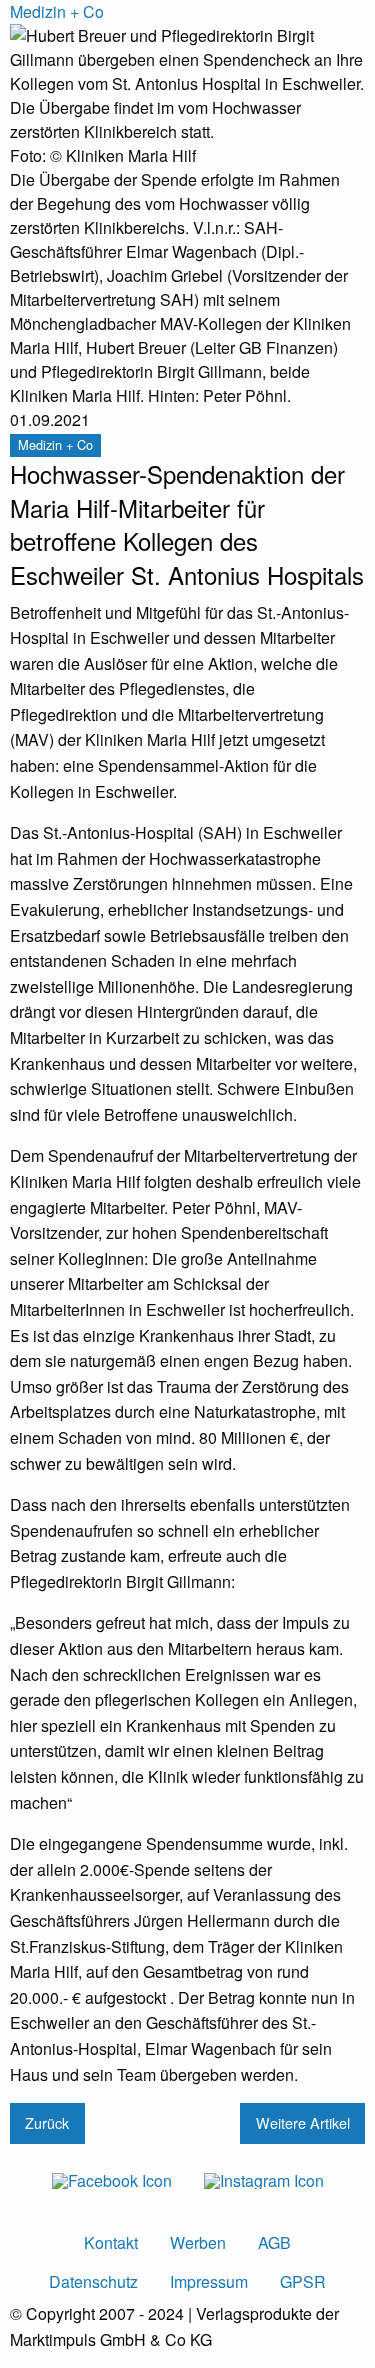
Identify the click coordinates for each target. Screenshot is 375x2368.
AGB (274, 2242)
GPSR (303, 2281)
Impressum (209, 2281)
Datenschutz (93, 2281)
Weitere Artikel (303, 2122)
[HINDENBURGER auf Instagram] (264, 2180)
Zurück (47, 2122)
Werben (198, 2242)
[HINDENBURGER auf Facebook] (112, 2180)
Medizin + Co (57, 11)
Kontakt (111, 2242)
